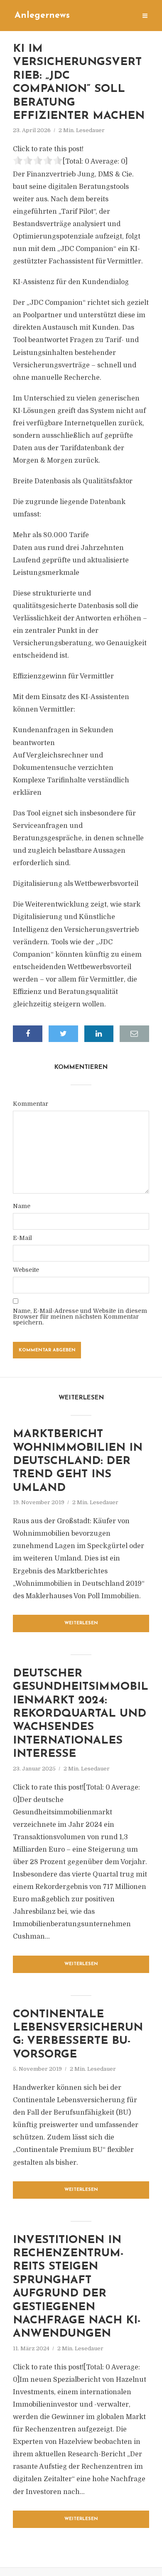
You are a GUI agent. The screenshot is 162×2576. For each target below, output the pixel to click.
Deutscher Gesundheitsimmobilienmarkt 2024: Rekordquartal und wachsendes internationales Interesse (81, 1714)
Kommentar (31, 1104)
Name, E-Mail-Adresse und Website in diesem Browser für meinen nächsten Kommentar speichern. (80, 1317)
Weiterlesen (81, 1623)
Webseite (26, 1270)
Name (22, 1206)
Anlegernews (42, 16)
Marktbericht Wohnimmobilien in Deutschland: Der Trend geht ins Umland (78, 1461)
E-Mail (22, 1238)
